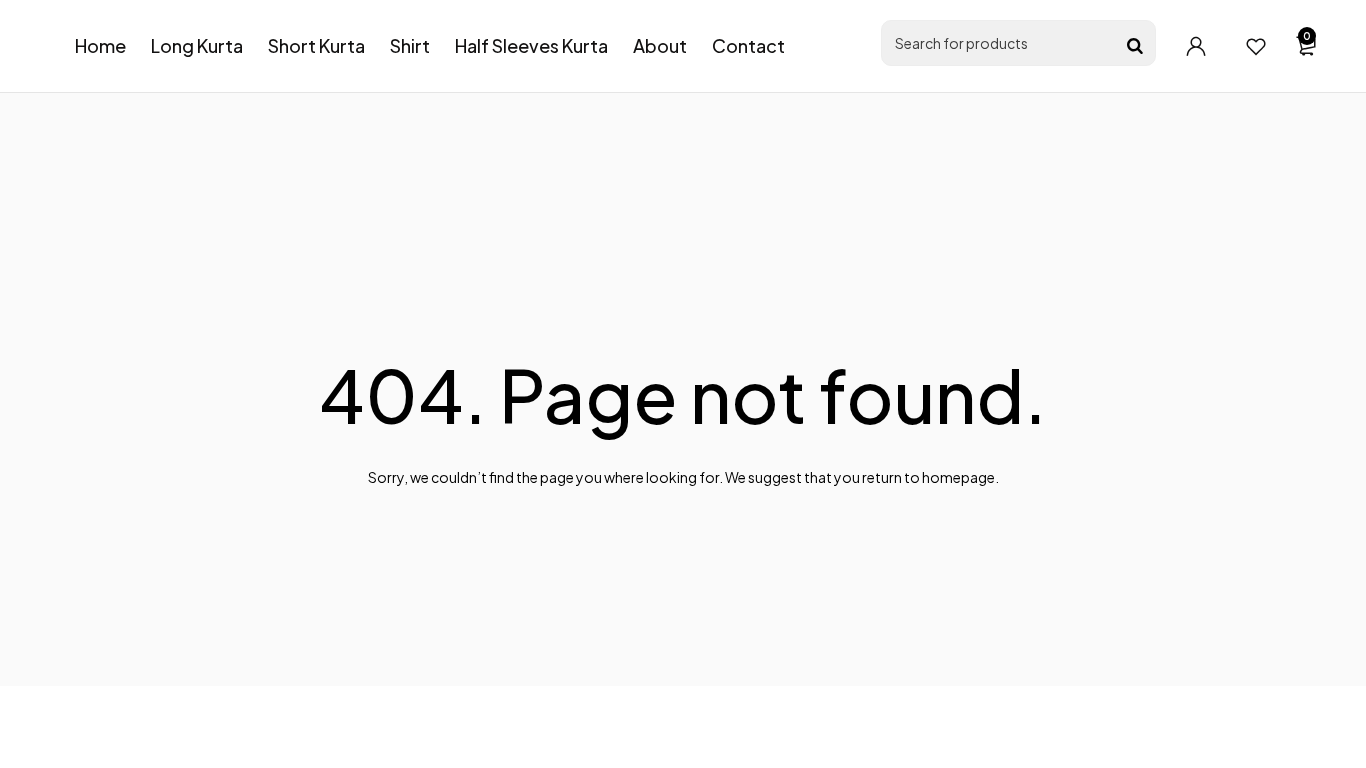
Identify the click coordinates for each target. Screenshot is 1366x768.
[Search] (1135, 46)
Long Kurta (197, 45)
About (660, 45)
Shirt (410, 45)
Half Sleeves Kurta (531, 45)
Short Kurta (316, 45)
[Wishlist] (1256, 46)
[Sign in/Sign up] (1196, 46)
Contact (748, 45)
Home (100, 45)
